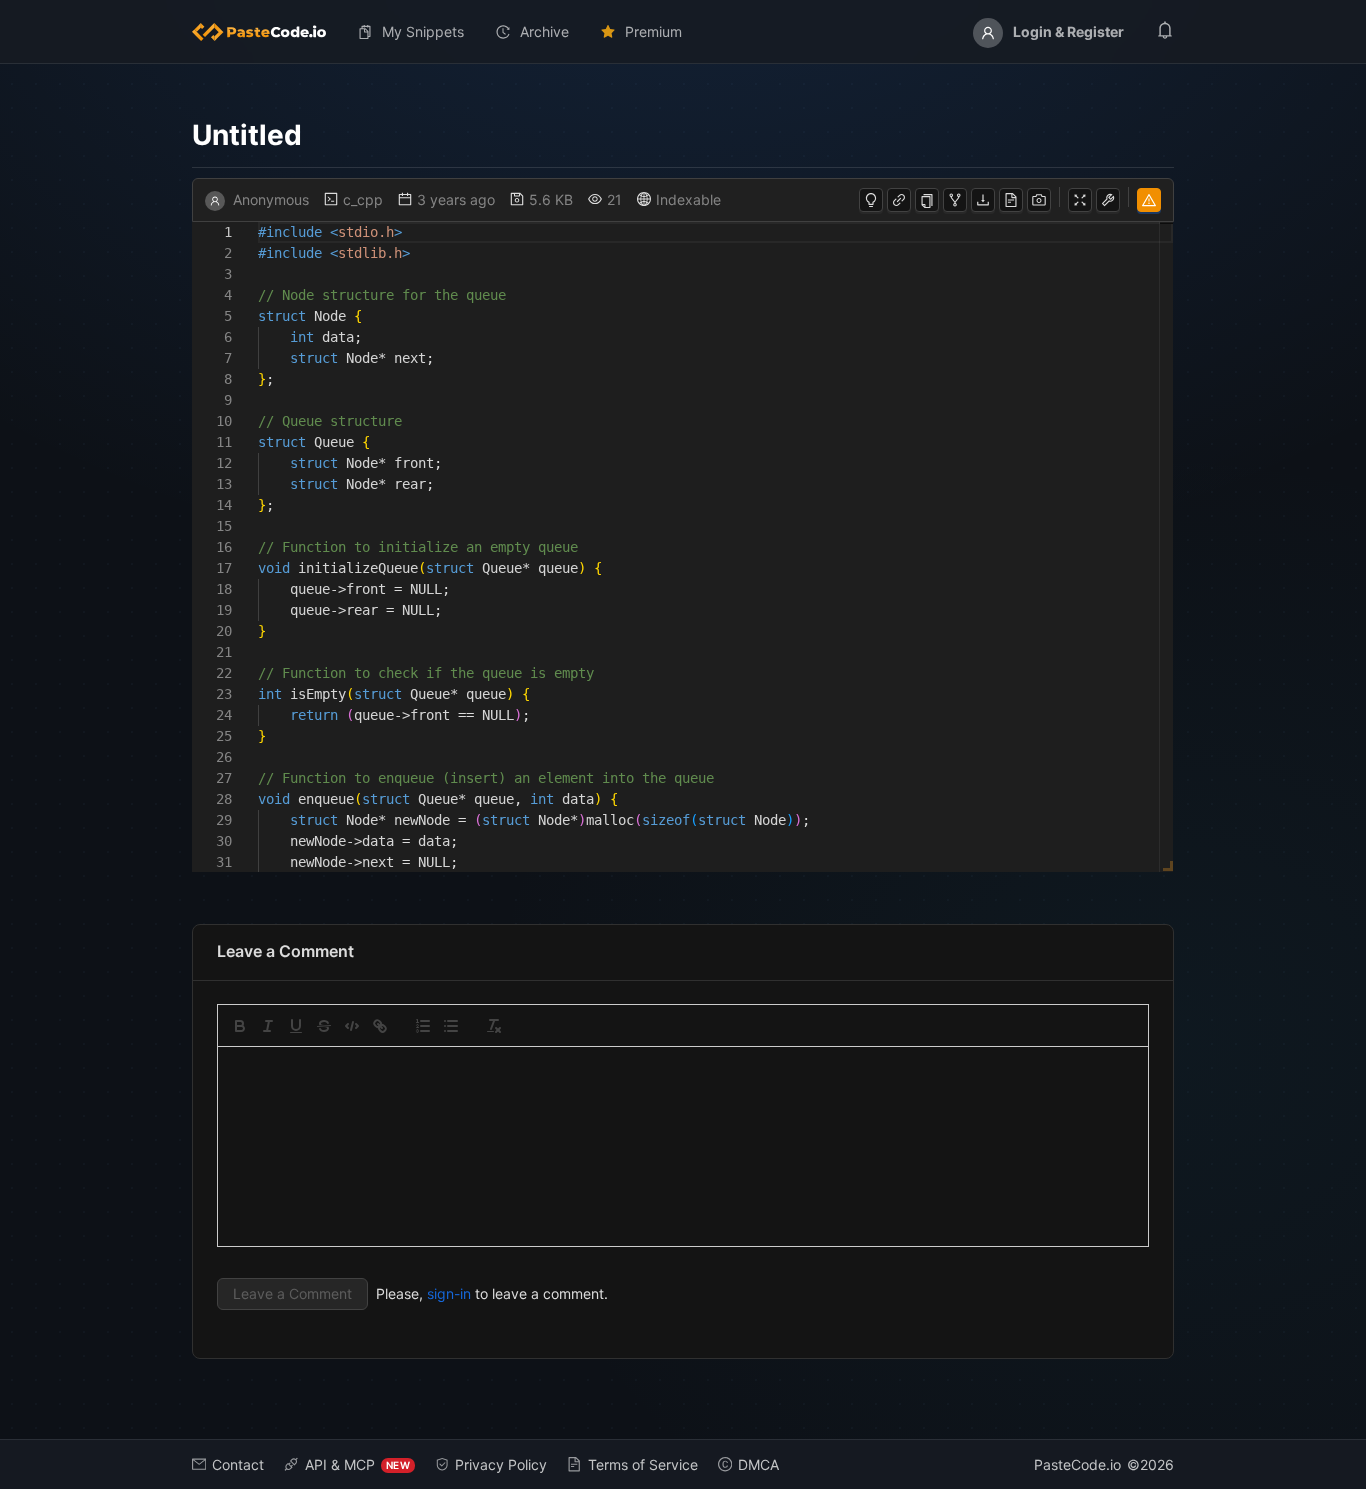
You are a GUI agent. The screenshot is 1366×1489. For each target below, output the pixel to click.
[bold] (240, 1026)
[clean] (494, 1026)
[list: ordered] (423, 1026)
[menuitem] (267, 32)
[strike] (324, 1026)
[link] (380, 1026)
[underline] (296, 1026)
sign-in (449, 1293)
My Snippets (423, 31)
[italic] (268, 1026)
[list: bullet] (451, 1026)
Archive (544, 31)
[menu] (683, 32)
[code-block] (352, 1026)
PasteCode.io (1077, 1464)
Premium (653, 31)
